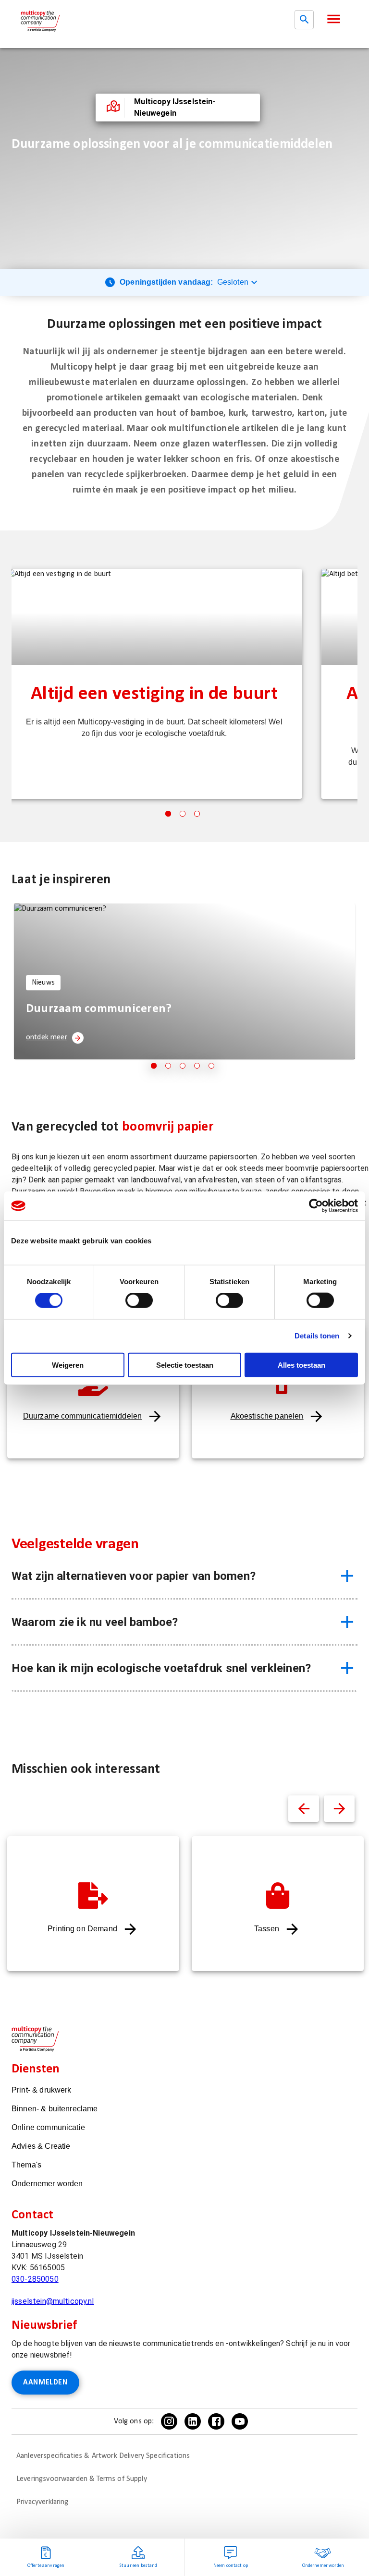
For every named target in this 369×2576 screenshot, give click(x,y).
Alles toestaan (301, 1365)
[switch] (139, 1300)
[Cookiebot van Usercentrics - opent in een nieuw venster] (316, 1206)
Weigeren (68, 1365)
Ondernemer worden (47, 2184)
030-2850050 (35, 2279)
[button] (334, 19)
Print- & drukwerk (42, 2090)
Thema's (26, 2165)
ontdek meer (47, 1037)
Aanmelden (45, 2383)
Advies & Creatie (41, 2146)
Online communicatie (48, 2127)
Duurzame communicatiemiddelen (82, 1416)
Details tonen (317, 1336)
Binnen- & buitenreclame (55, 2109)
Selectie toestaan (185, 1365)
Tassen (267, 1929)
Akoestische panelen (267, 1416)
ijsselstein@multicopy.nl (53, 2301)
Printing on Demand (82, 1929)
